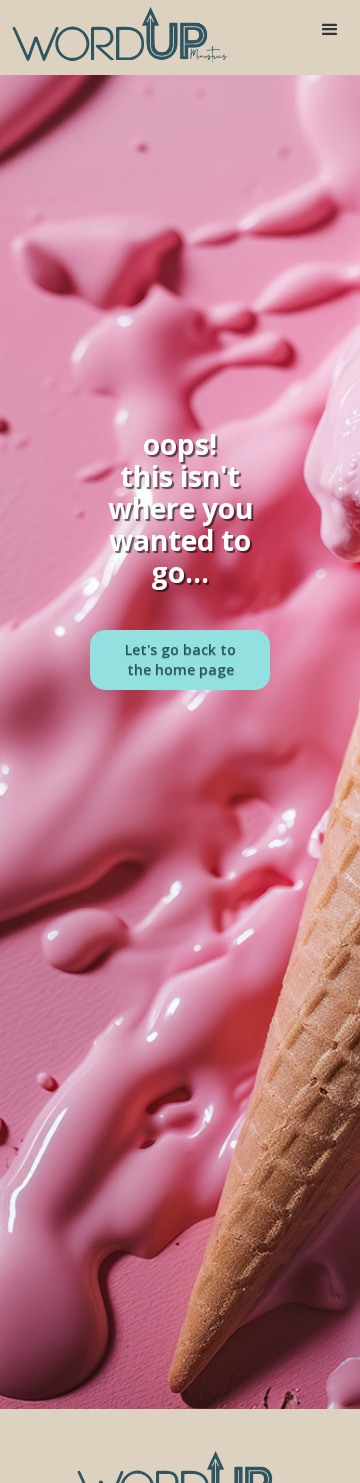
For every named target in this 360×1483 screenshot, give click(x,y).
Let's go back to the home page (180, 659)
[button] (330, 30)
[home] (115, 35)
